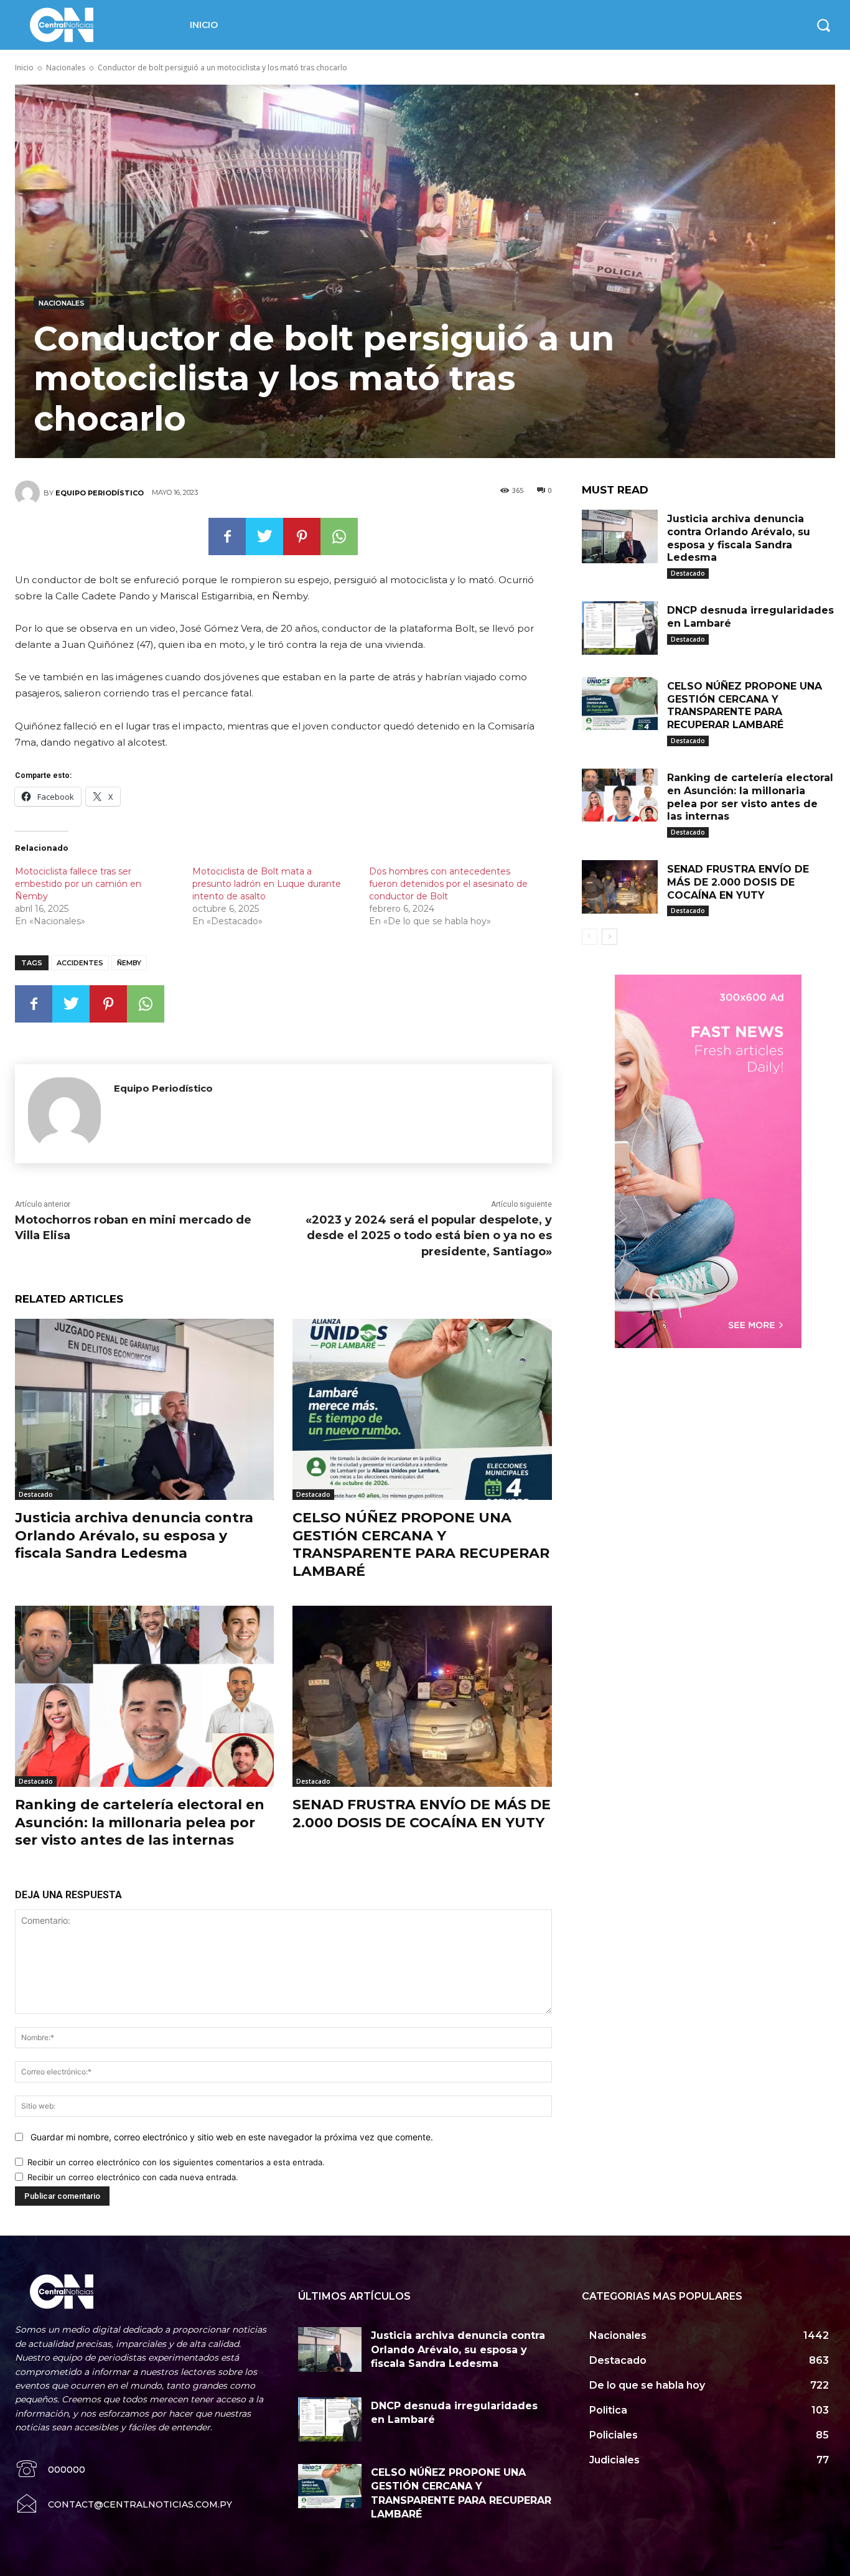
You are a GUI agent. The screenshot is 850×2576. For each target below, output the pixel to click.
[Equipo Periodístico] (29, 493)
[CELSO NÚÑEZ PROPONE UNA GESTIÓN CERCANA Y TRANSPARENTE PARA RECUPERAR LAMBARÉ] (422, 1409)
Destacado (36, 1494)
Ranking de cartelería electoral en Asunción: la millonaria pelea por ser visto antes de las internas (140, 1822)
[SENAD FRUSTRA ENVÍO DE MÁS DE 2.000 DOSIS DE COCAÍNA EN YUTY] (422, 1696)
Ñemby (129, 963)
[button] (823, 25)
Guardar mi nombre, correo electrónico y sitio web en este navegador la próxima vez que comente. (232, 2137)
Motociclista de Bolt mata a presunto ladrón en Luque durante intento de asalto (267, 884)
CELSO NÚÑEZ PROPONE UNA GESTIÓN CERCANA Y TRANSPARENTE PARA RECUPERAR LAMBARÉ (421, 1544)
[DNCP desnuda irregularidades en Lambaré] (620, 628)
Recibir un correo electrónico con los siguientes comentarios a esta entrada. (176, 2162)
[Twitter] (264, 536)
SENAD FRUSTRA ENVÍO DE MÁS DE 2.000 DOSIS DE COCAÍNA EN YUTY (422, 1814)
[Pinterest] (302, 536)
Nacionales (66, 68)
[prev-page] (590, 937)
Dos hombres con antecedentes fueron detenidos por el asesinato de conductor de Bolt (448, 884)
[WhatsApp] (339, 536)
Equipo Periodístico (100, 493)
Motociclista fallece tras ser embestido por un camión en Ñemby (78, 884)
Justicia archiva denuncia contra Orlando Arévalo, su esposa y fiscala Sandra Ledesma (134, 1535)
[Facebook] (227, 536)
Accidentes (80, 963)
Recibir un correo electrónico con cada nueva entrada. (133, 2177)
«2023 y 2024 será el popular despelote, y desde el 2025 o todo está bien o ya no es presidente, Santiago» (429, 1235)
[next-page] (609, 937)
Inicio (24, 68)
